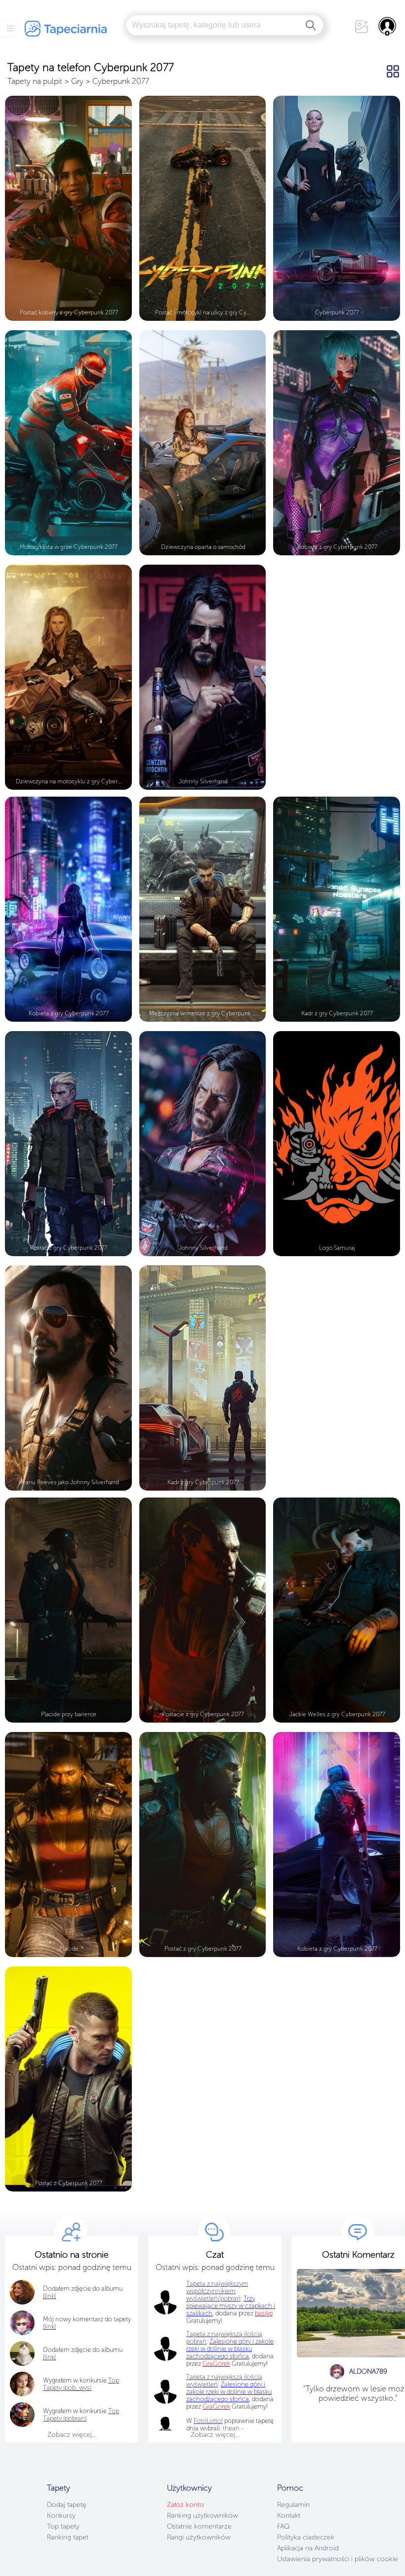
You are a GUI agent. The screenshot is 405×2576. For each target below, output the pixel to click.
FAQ (283, 2526)
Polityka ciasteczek (306, 2537)
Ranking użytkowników (202, 2516)
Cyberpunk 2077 (121, 81)
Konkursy (61, 2516)
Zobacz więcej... (72, 2435)
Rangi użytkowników (199, 2537)
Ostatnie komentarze (199, 2526)
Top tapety (63, 2526)
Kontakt (289, 2516)
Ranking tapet (68, 2537)
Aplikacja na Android (308, 2548)
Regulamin (293, 2505)
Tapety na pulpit (35, 81)
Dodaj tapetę (67, 2505)
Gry (77, 81)
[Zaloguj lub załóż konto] (388, 26)
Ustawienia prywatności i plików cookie (338, 2559)
